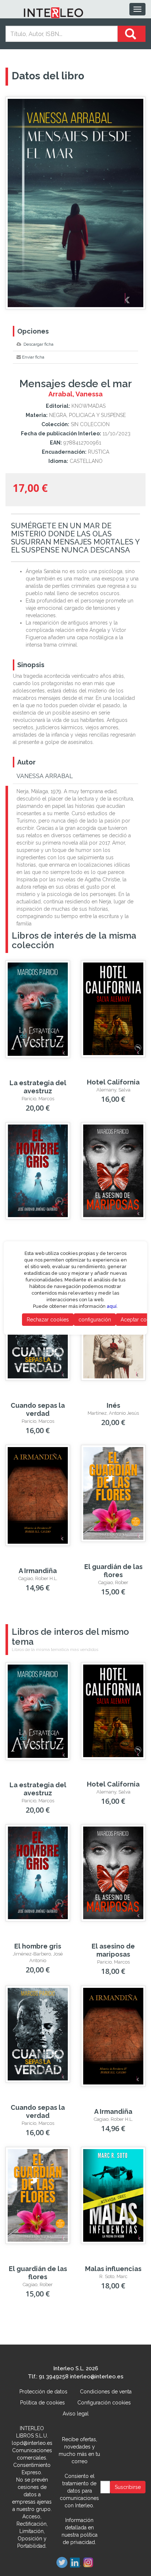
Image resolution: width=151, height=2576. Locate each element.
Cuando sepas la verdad (38, 1409)
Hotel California (113, 1082)
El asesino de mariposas (113, 1950)
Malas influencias (113, 2269)
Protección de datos (43, 2392)
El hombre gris (38, 1946)
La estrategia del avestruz (38, 1087)
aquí (112, 1306)
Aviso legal (76, 2414)
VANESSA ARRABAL (45, 776)
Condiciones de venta (106, 2392)
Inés (113, 1405)
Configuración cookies (104, 2403)
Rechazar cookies (48, 1320)
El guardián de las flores (113, 1571)
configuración (95, 1320)
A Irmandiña (38, 1571)
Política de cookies (43, 2403)
